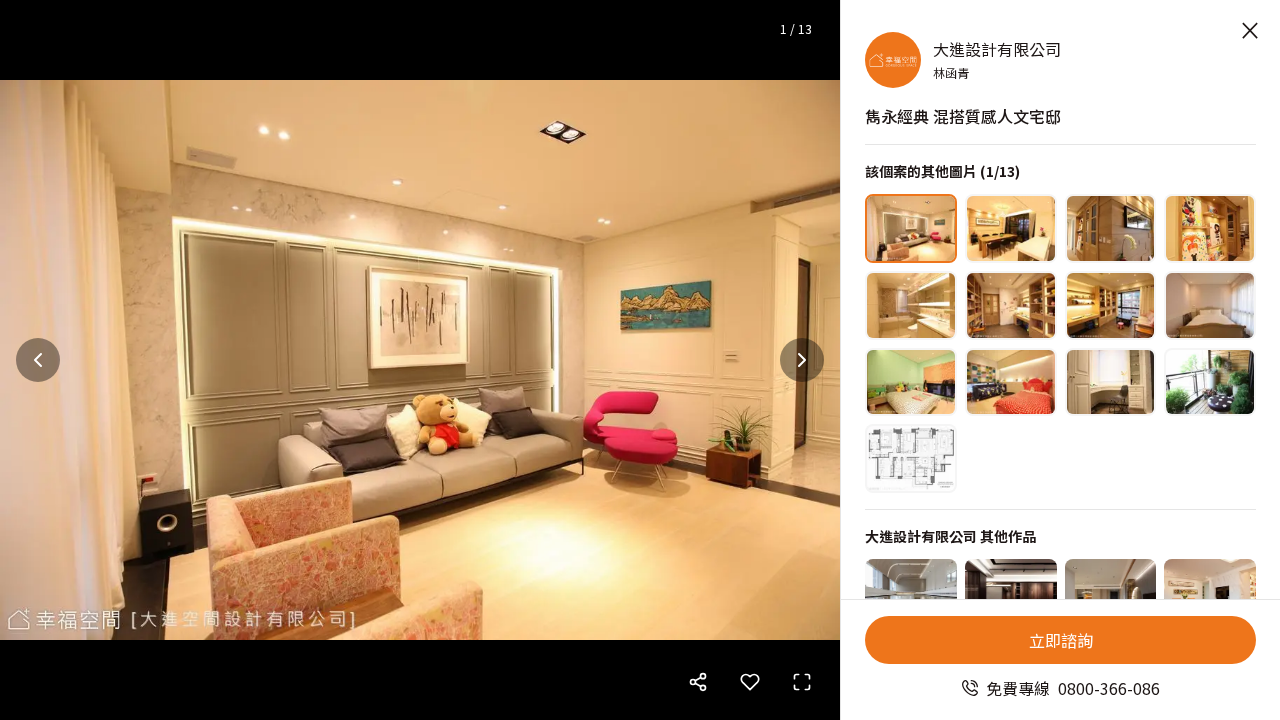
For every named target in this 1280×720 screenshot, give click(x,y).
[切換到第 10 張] (1011, 382)
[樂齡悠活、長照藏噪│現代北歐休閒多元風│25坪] (1111, 593)
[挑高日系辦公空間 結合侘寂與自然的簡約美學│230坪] (911, 593)
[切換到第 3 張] (1111, 228)
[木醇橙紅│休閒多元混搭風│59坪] (1011, 593)
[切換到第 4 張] (1210, 228)
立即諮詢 (1061, 640)
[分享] (698, 682)
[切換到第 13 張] (911, 458)
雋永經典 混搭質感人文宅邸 (963, 116)
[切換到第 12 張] (1210, 382)
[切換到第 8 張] (1210, 305)
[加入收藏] (750, 682)
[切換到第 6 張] (1011, 305)
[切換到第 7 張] (1111, 305)
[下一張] (802, 360)
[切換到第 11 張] (1111, 382)
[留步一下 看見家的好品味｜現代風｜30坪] (1210, 593)
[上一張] (38, 360)
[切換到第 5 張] (911, 305)
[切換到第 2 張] (1011, 228)
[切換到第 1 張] (911, 228)
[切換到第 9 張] (911, 382)
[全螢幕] (802, 682)
